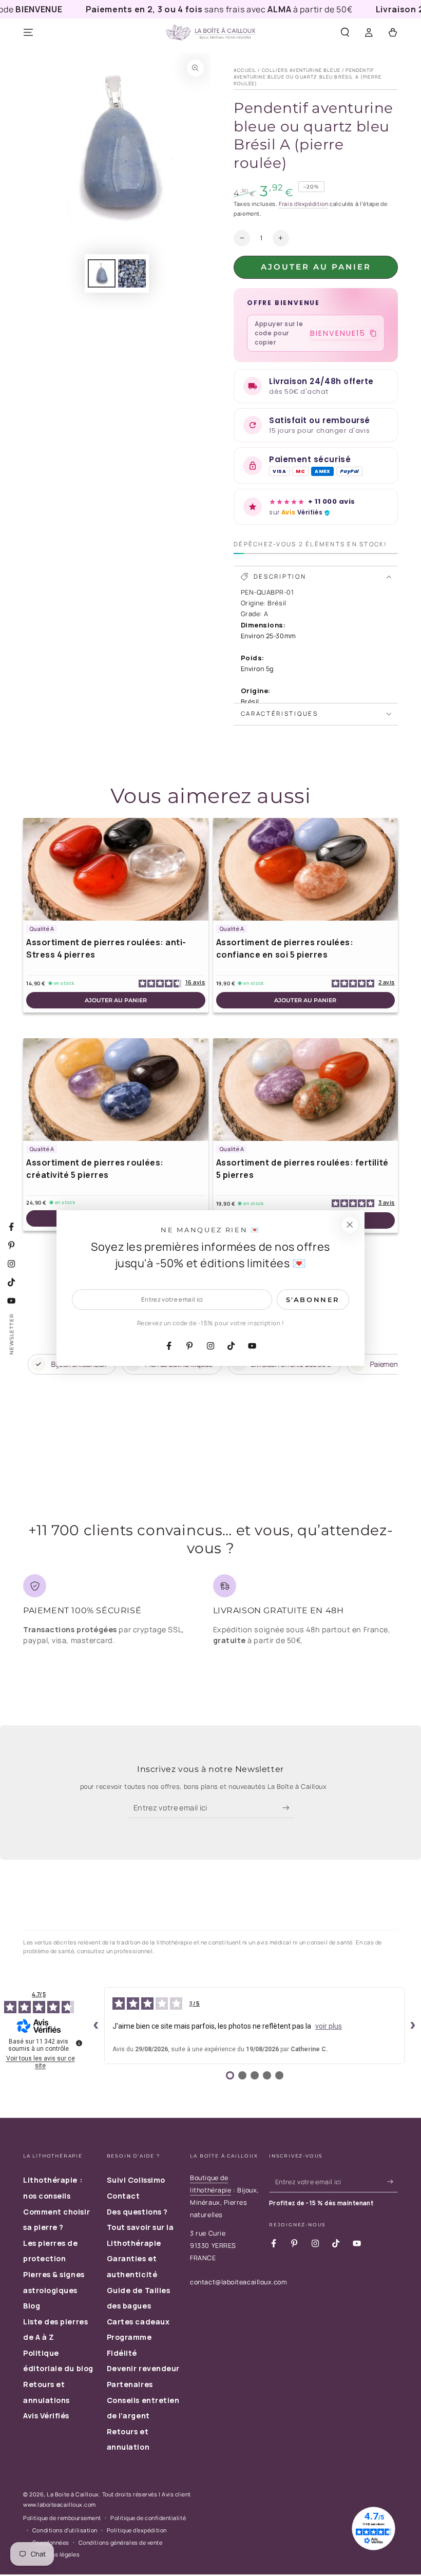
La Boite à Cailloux (73, 2494)
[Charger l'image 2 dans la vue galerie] (132, 273)
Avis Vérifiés (46, 2416)
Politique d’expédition (137, 2530)
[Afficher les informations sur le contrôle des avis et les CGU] (79, 2043)
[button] (345, 33)
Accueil (245, 70)
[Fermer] (350, 1225)
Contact (123, 2196)
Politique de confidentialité (148, 2518)
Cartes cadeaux (138, 2322)
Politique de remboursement (62, 2518)
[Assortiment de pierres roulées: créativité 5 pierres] (116, 1090)
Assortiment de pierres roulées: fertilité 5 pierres (302, 1169)
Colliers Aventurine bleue (301, 70)
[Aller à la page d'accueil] (210, 33)
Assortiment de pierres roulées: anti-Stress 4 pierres (106, 948)
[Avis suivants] (413, 2026)
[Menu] (28, 33)
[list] (210, 1614)
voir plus (329, 2026)
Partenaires (130, 2384)
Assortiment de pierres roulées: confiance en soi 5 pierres (285, 948)
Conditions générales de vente (121, 2542)
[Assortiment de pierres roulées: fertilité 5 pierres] (306, 1090)
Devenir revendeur (143, 2368)
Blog (32, 2306)
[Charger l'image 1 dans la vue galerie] (102, 273)
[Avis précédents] (96, 2026)
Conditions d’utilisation (65, 2530)
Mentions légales (56, 2554)
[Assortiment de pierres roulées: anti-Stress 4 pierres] (116, 869)
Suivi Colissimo (136, 2180)
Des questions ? (137, 2212)
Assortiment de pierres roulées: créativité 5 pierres (95, 1169)
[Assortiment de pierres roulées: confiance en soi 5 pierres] (306, 869)
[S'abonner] (288, 1808)
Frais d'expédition (303, 204)
